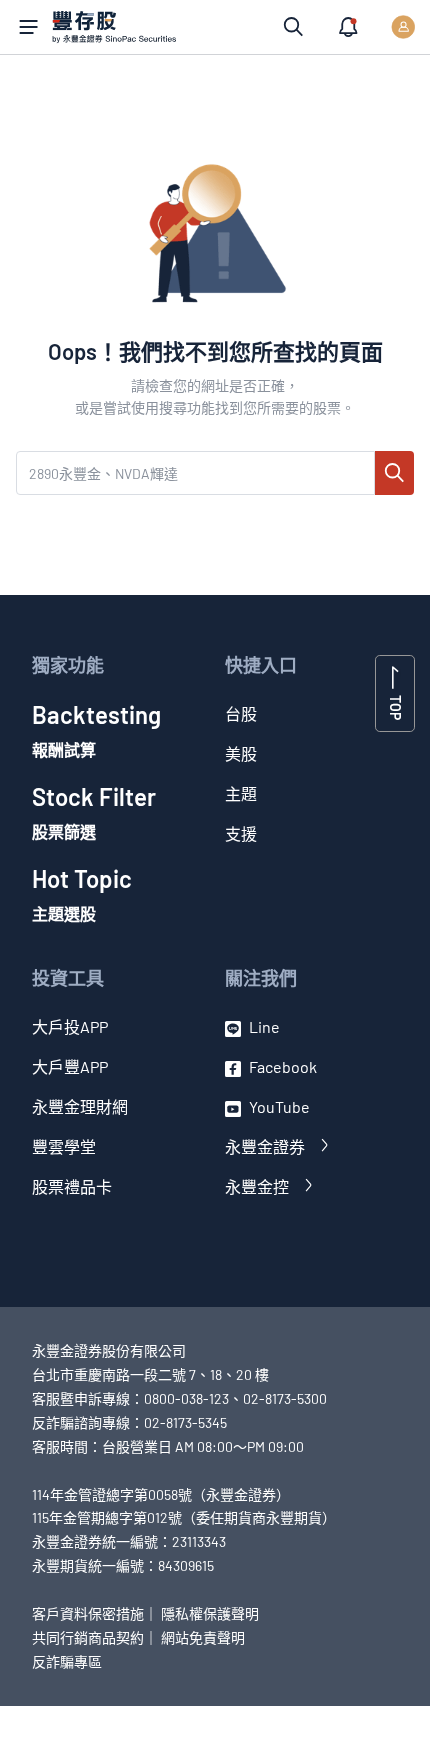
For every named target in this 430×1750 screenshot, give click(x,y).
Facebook (283, 1066)
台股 (241, 713)
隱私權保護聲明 (210, 1613)
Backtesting (96, 729)
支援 (241, 833)
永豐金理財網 (80, 1106)
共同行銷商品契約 (88, 1637)
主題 (241, 793)
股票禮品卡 (72, 1186)
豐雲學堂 (64, 1146)
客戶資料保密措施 (88, 1613)
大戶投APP (70, 1026)
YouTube (279, 1106)
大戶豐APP (70, 1066)
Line (264, 1026)
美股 (241, 753)
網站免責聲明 (203, 1637)
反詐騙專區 (67, 1661)
